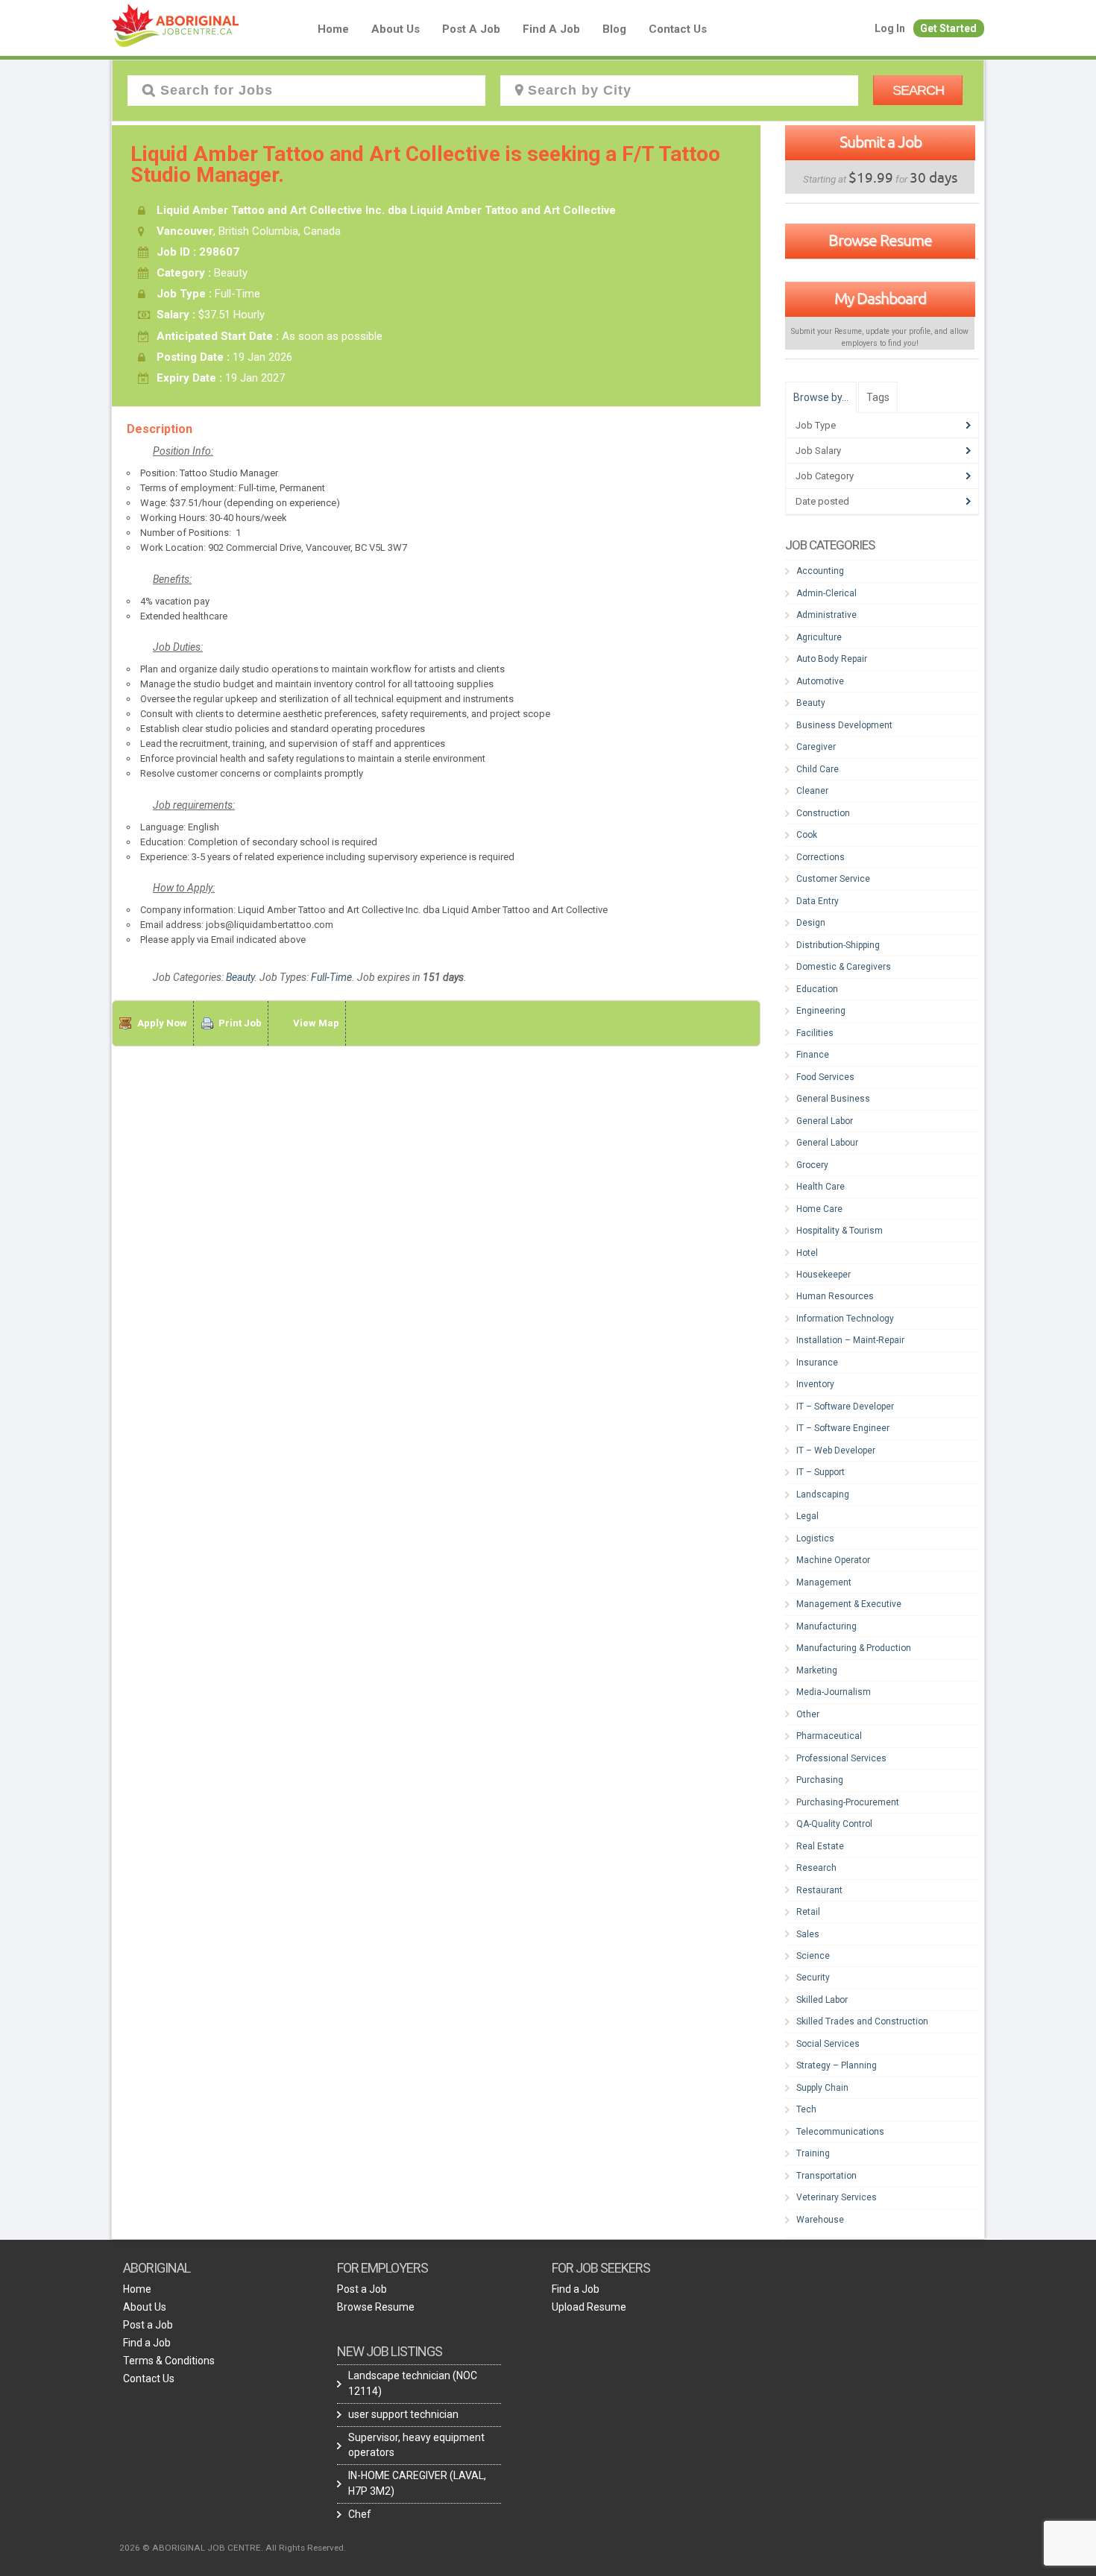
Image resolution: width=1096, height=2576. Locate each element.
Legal (807, 1516)
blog (614, 29)
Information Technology (845, 1319)
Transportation (826, 2176)
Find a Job (551, 29)
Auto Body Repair (832, 659)
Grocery (812, 1165)
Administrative (826, 615)
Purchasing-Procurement (848, 1802)
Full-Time (331, 977)
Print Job (240, 1023)
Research (816, 1868)
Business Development (844, 725)
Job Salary (818, 451)
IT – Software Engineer (843, 1428)
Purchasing (820, 1780)
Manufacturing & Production (854, 1648)
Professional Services (841, 1758)
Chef (360, 2514)
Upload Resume (589, 2307)
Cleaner (812, 791)
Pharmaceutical (829, 1736)
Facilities (815, 1033)
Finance (813, 1055)
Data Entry (818, 901)
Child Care (818, 769)
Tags (878, 397)
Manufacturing (826, 1626)
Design (811, 923)
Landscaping (823, 1494)
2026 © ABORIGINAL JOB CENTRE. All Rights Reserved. (233, 2548)
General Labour (827, 1143)
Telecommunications (840, 2132)
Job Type (816, 425)
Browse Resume (880, 240)
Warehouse (820, 2220)
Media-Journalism (834, 1692)
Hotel (807, 1253)
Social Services (828, 2044)
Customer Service (833, 879)
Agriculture (819, 637)
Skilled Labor (822, 2000)
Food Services (825, 1077)
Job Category (825, 476)
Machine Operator (833, 1560)
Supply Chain (822, 2088)
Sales (808, 1934)
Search (918, 90)
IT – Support (821, 1472)
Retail (808, 1912)
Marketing (817, 1670)
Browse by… (821, 397)
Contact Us (678, 29)
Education (817, 989)
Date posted (822, 501)
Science (813, 1956)
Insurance (817, 1363)
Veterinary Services (837, 2197)
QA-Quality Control (834, 1824)
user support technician (403, 2414)
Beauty (240, 977)
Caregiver (816, 747)
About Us (396, 29)
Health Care (821, 1187)
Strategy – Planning (837, 2065)
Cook (807, 835)
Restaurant (819, 1890)
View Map (316, 1023)
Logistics (815, 1538)
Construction (823, 813)
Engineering (821, 1011)
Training (813, 2153)
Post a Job (471, 29)
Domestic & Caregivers (844, 967)
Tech (806, 2109)
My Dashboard (880, 298)
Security (813, 1977)
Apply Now (162, 1023)
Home (333, 29)
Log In (890, 28)
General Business (833, 1099)
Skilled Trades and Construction (862, 2021)
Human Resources (835, 1296)
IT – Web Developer (836, 1450)
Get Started (948, 28)
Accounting (820, 571)
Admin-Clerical (826, 593)
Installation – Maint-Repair (850, 1340)
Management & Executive (849, 1604)
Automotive (820, 681)
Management (824, 1582)
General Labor (825, 1121)
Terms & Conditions (169, 2361)
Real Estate (820, 1846)
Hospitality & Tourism (840, 1231)
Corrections (821, 857)
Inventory (815, 1384)
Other (808, 1714)
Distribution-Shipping (838, 945)
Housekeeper (823, 1275)
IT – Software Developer (845, 1407)
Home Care (819, 1209)
